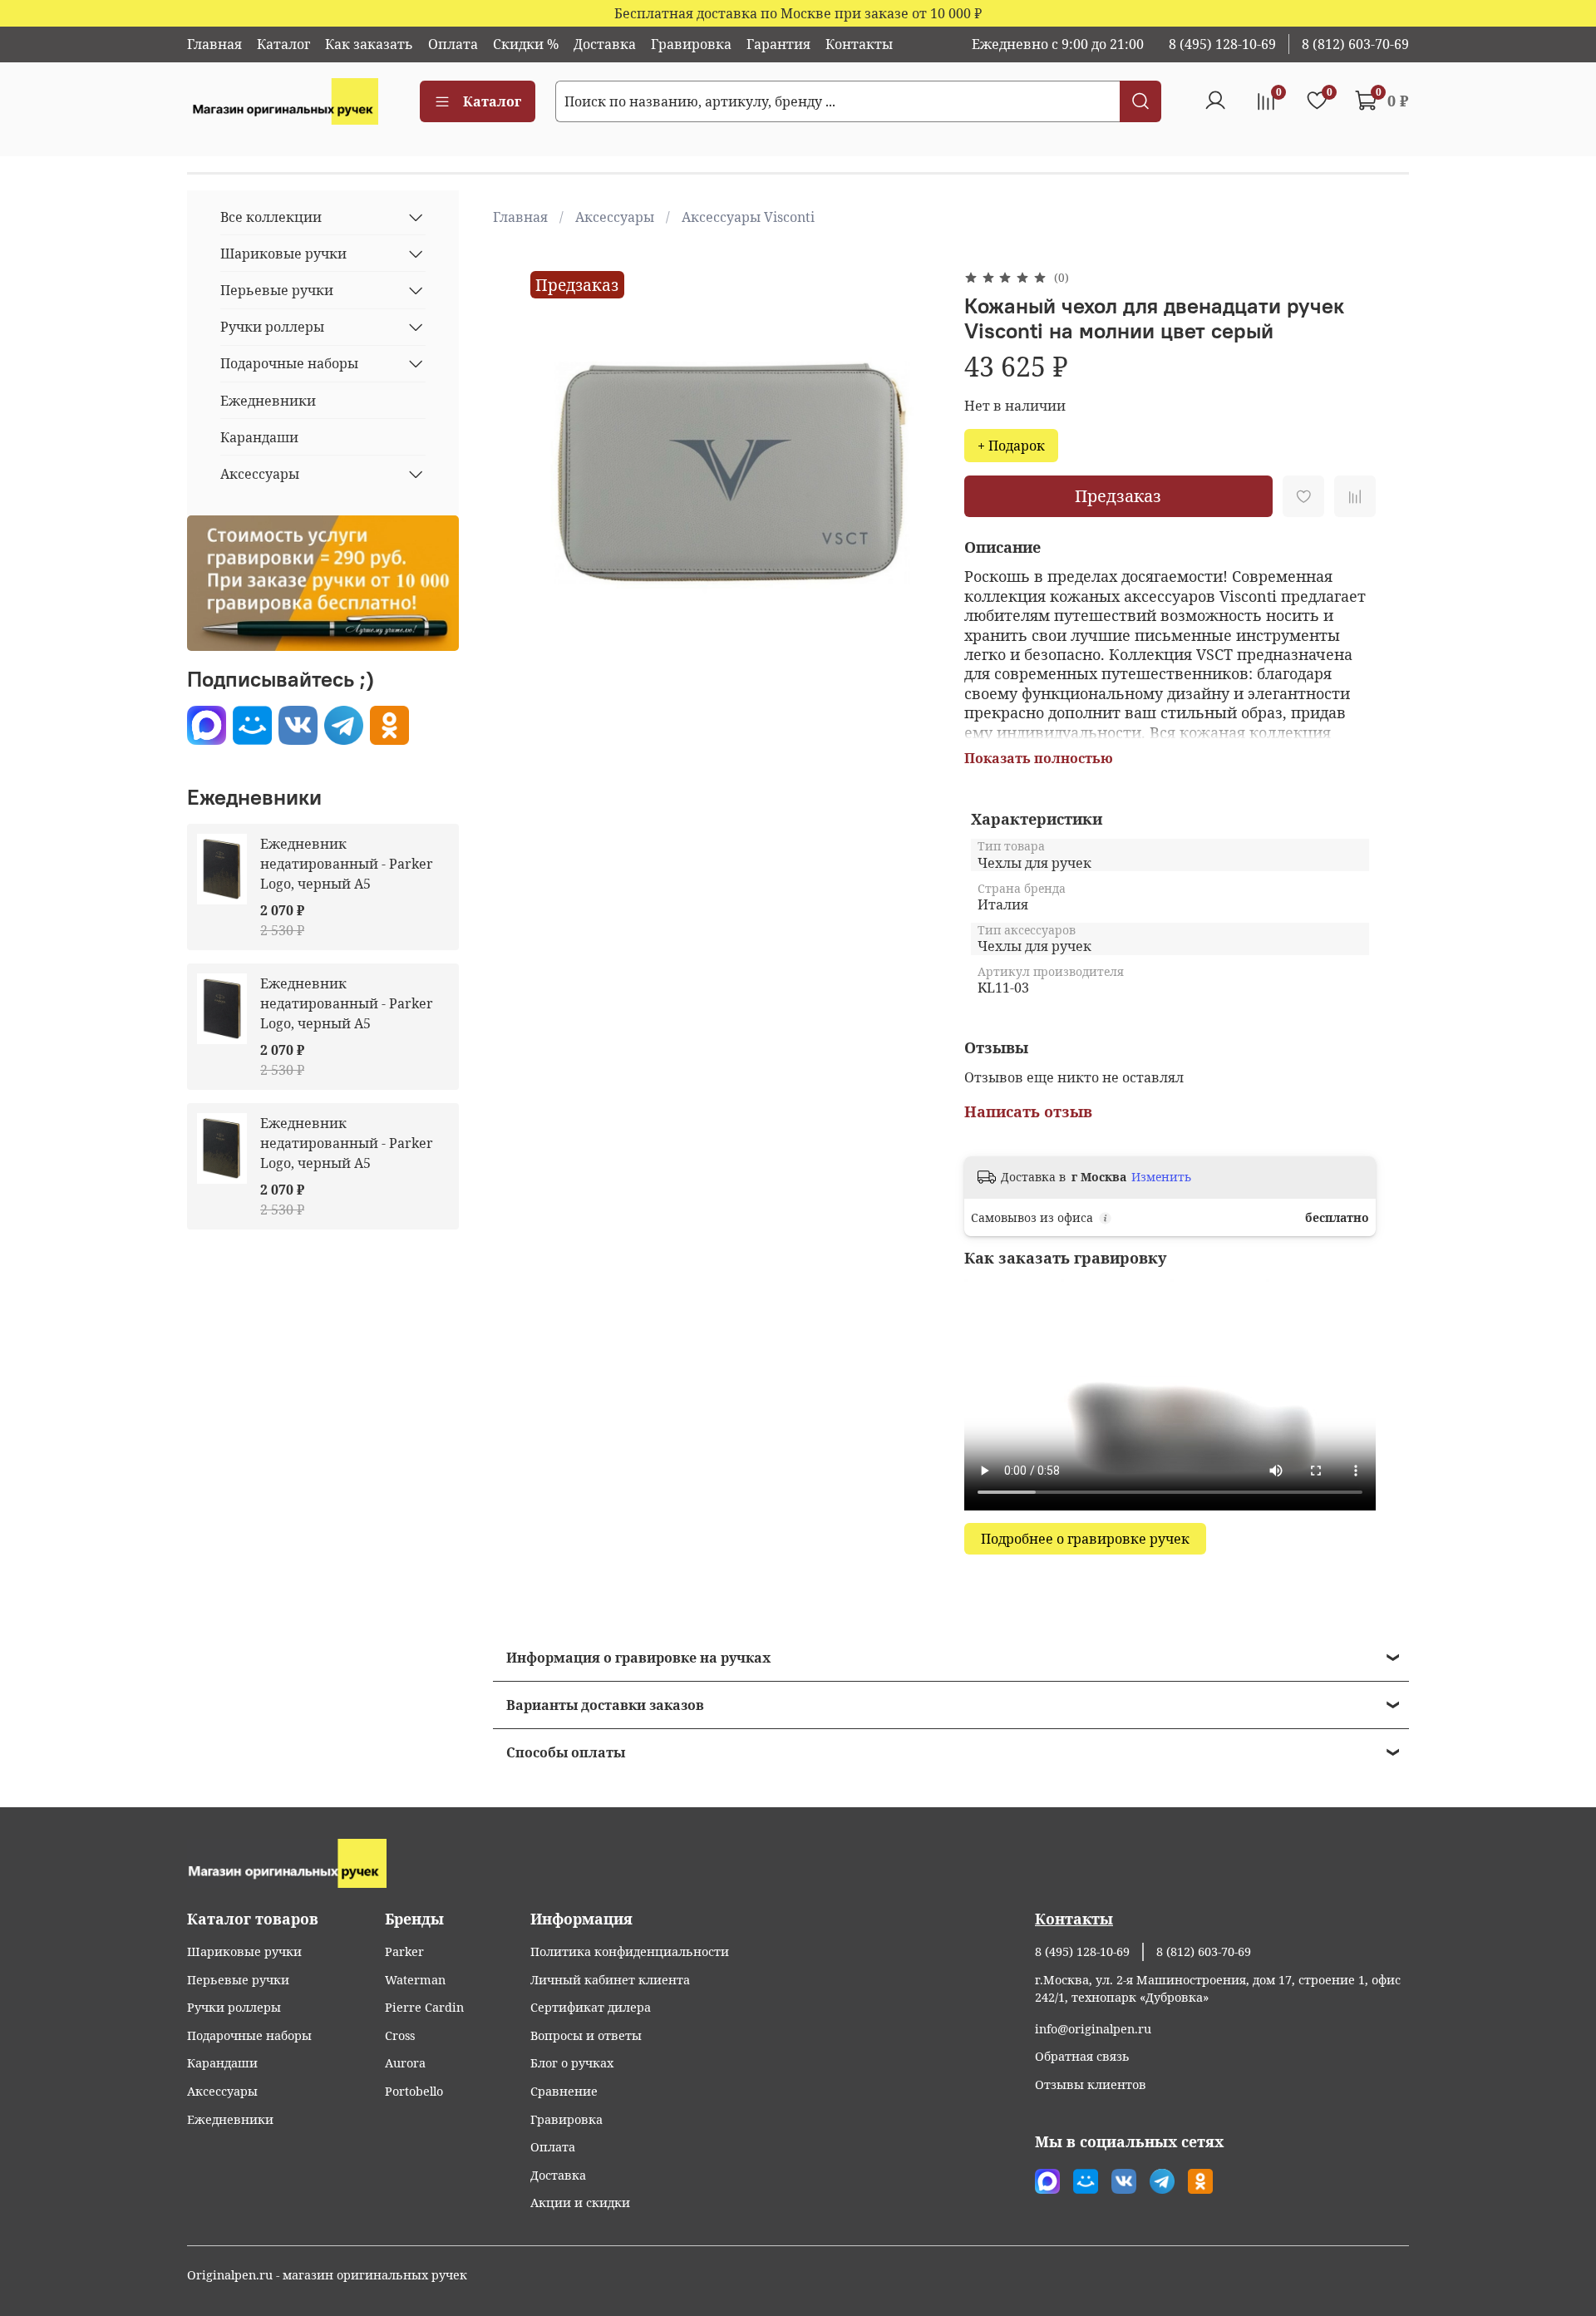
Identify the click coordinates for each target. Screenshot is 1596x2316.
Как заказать (369, 44)
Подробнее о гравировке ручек (1085, 1539)
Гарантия (778, 44)
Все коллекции (271, 217)
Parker (404, 1951)
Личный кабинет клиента (610, 1980)
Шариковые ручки (283, 254)
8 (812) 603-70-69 (1355, 44)
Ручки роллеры (272, 327)
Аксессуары (615, 217)
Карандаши (259, 437)
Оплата (453, 44)
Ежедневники (268, 401)
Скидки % (526, 44)
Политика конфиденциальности (630, 1951)
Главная (214, 44)
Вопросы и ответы (586, 2035)
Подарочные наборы (289, 363)
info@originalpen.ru (1093, 2029)
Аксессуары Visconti (748, 217)
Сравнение (564, 2091)
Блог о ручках (572, 2063)
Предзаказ (1118, 496)
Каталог (283, 44)
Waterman (415, 1980)
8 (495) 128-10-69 (1222, 44)
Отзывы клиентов (1091, 2084)
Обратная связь (1082, 2056)
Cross (400, 2035)
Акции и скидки (580, 2203)
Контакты (859, 44)
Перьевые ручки (277, 290)
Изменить (1161, 1177)
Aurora (405, 2063)
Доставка (605, 44)
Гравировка (691, 44)
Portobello (414, 2091)
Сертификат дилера (591, 2007)
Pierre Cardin (424, 2007)
